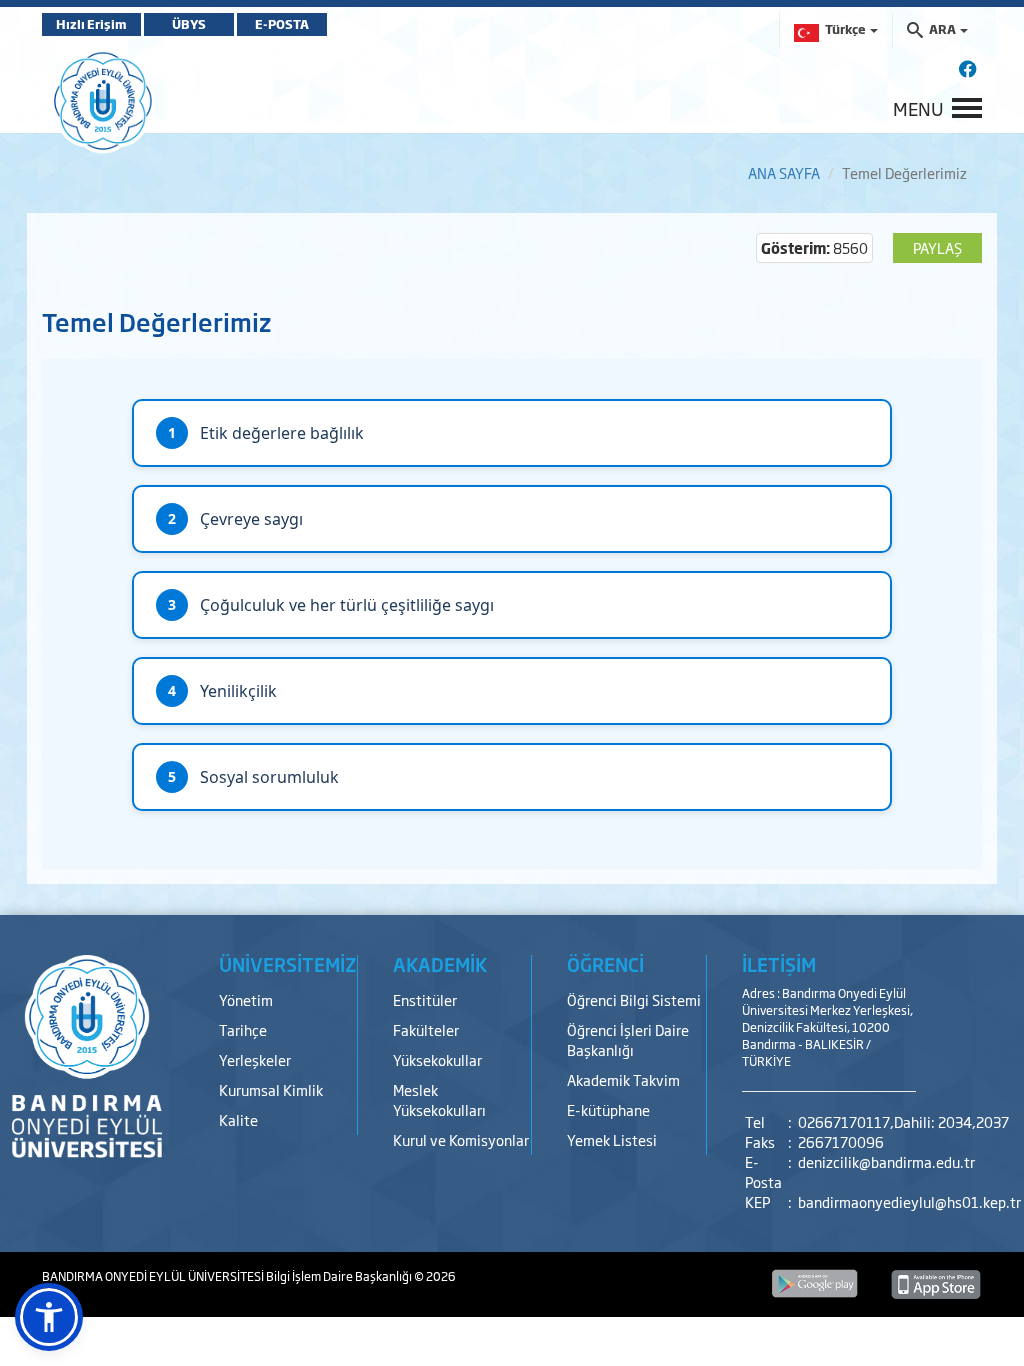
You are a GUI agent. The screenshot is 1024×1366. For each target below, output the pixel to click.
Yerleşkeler (255, 1059)
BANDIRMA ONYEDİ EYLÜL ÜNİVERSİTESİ (154, 1276)
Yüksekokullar (437, 1059)
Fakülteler (426, 1029)
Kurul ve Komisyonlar (461, 1139)
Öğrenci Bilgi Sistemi (634, 999)
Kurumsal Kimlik (271, 1089)
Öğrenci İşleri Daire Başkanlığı (628, 1039)
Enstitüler (425, 999)
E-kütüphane (608, 1109)
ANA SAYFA (784, 172)
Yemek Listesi (612, 1139)
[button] (49, 1317)
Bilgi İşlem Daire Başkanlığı (340, 1276)
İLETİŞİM (779, 964)
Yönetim (246, 999)
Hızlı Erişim (91, 24)
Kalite (238, 1119)
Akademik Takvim (623, 1079)
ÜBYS (189, 24)
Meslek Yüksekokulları (439, 1099)
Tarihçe (243, 1029)
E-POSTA (282, 24)
